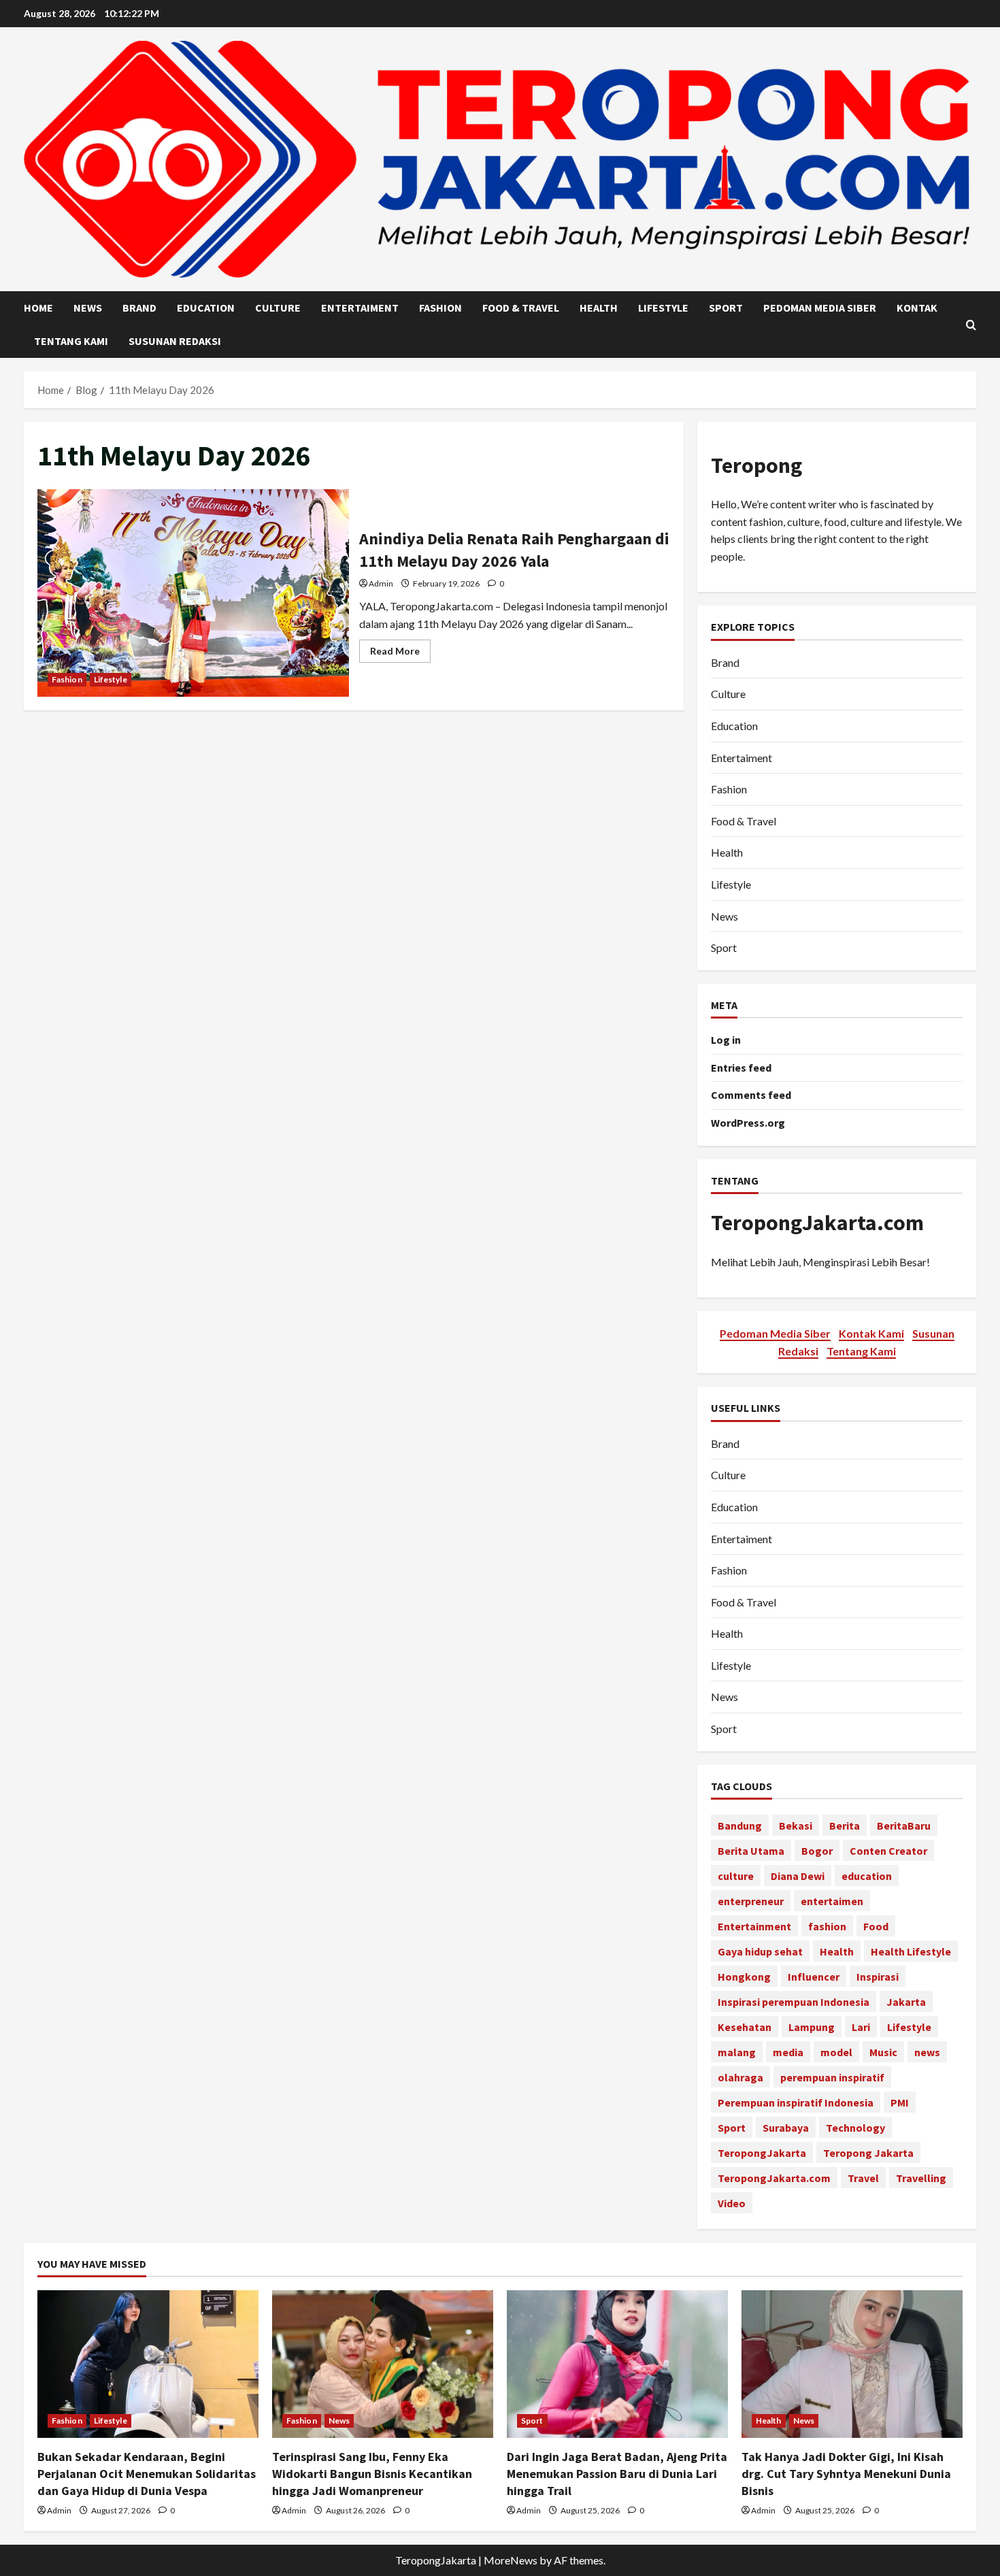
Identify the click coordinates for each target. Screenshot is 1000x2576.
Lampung (812, 2027)
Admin (381, 583)
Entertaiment (360, 308)
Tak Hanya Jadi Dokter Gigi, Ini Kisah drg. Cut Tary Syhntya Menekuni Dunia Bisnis (846, 2474)
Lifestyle (663, 308)
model (836, 2052)
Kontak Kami (871, 1333)
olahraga (740, 2077)
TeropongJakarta (762, 2153)
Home (38, 308)
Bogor (817, 1851)
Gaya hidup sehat (760, 1951)
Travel (863, 2178)
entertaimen (832, 1901)
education (867, 1876)
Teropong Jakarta (868, 2153)
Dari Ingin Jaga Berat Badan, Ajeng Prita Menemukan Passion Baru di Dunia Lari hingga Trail (617, 2474)
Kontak (917, 308)
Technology (855, 2128)
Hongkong (744, 1977)
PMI (900, 2102)
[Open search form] (971, 325)
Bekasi (796, 1826)
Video (732, 2203)
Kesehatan (745, 2027)
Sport (726, 308)
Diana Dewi (798, 1876)
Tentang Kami (71, 341)
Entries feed (741, 1068)
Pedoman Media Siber (820, 308)
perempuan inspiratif (832, 2077)
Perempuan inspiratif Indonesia (796, 2102)
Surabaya (786, 2128)
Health (599, 308)
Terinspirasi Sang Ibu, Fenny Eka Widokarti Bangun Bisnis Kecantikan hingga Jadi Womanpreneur (372, 2474)
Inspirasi (878, 1977)
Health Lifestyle (911, 1951)
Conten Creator (888, 1851)
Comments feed (751, 1095)
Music (883, 2052)
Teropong (756, 465)
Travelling (921, 2178)
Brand (139, 308)
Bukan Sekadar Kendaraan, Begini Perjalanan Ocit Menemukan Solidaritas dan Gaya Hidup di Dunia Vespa (147, 2474)
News (88, 308)
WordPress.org (748, 1123)
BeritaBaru (904, 1826)
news (927, 2052)
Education (206, 308)
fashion (827, 1926)
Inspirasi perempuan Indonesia (794, 2002)
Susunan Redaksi (175, 341)
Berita (845, 1826)
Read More (400, 654)
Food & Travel (521, 308)
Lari (861, 2027)
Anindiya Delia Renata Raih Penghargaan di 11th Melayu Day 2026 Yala (193, 593)
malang (737, 2052)
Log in (726, 1040)
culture (736, 1876)
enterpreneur (751, 1901)
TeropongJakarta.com (817, 1223)
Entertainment (754, 1926)
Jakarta (906, 2002)
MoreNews (511, 2560)
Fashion (440, 308)
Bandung (740, 1826)
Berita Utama (751, 1851)
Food (876, 1926)
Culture (278, 308)
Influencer (814, 1977)
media (788, 2052)
